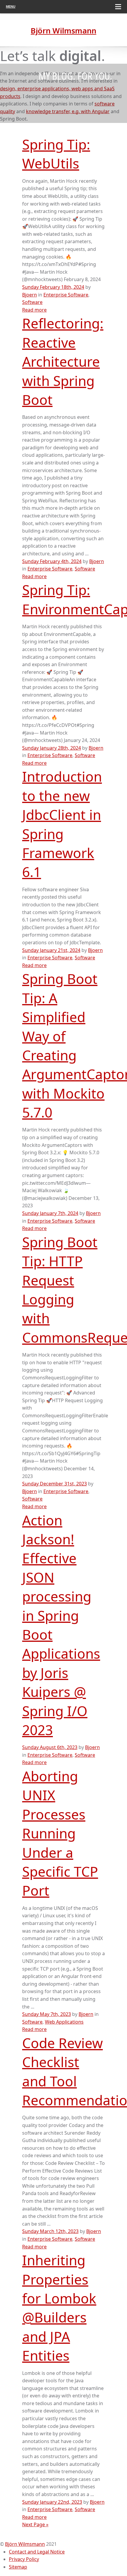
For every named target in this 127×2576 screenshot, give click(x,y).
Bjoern (30, 295)
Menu (11, 7)
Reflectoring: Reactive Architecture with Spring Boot (63, 361)
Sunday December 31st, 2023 (54, 1484)
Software (32, 302)
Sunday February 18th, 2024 (53, 287)
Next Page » (35, 2524)
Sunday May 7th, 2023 (47, 2014)
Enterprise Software (66, 295)
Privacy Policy (24, 2559)
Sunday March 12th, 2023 (50, 2231)
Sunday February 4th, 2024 (52, 561)
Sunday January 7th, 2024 (50, 1213)
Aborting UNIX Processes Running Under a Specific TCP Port (60, 1833)
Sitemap (18, 2567)
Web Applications (64, 2022)
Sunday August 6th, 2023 (50, 1747)
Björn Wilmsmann (25, 2544)
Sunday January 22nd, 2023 (52, 2502)
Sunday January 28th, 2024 (52, 748)
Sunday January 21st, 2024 (51, 950)
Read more (34, 310)
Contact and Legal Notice (37, 2552)
